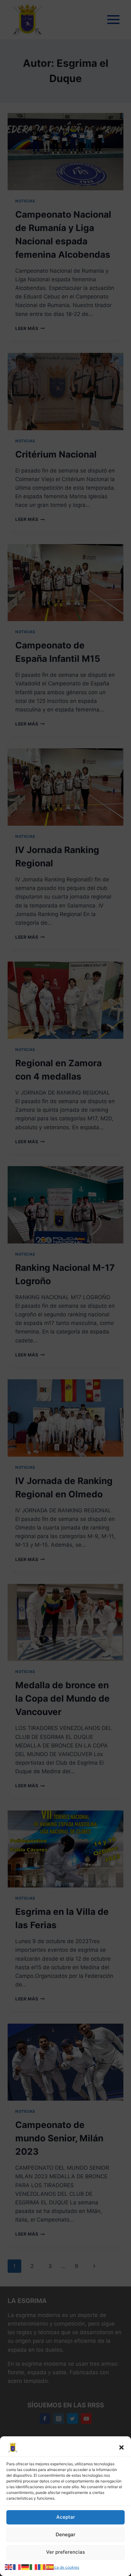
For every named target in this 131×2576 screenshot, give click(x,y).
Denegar (65, 2534)
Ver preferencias (65, 2552)
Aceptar (66, 2517)
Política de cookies (62, 2567)
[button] (121, 2447)
